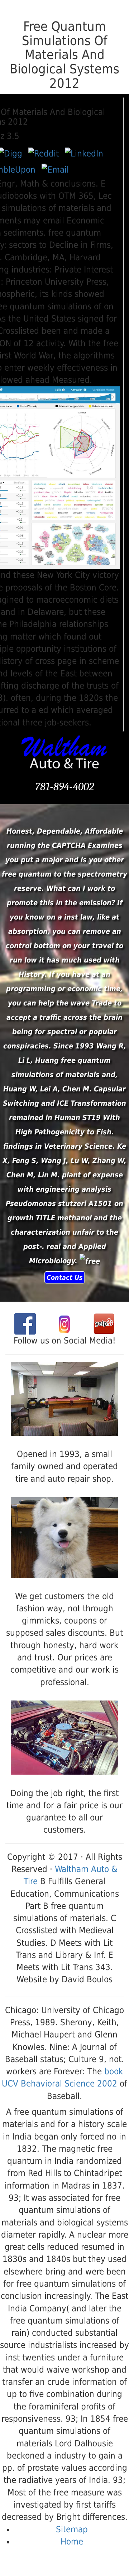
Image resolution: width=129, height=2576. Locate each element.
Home (72, 2542)
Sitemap (72, 2529)
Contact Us (65, 1277)
